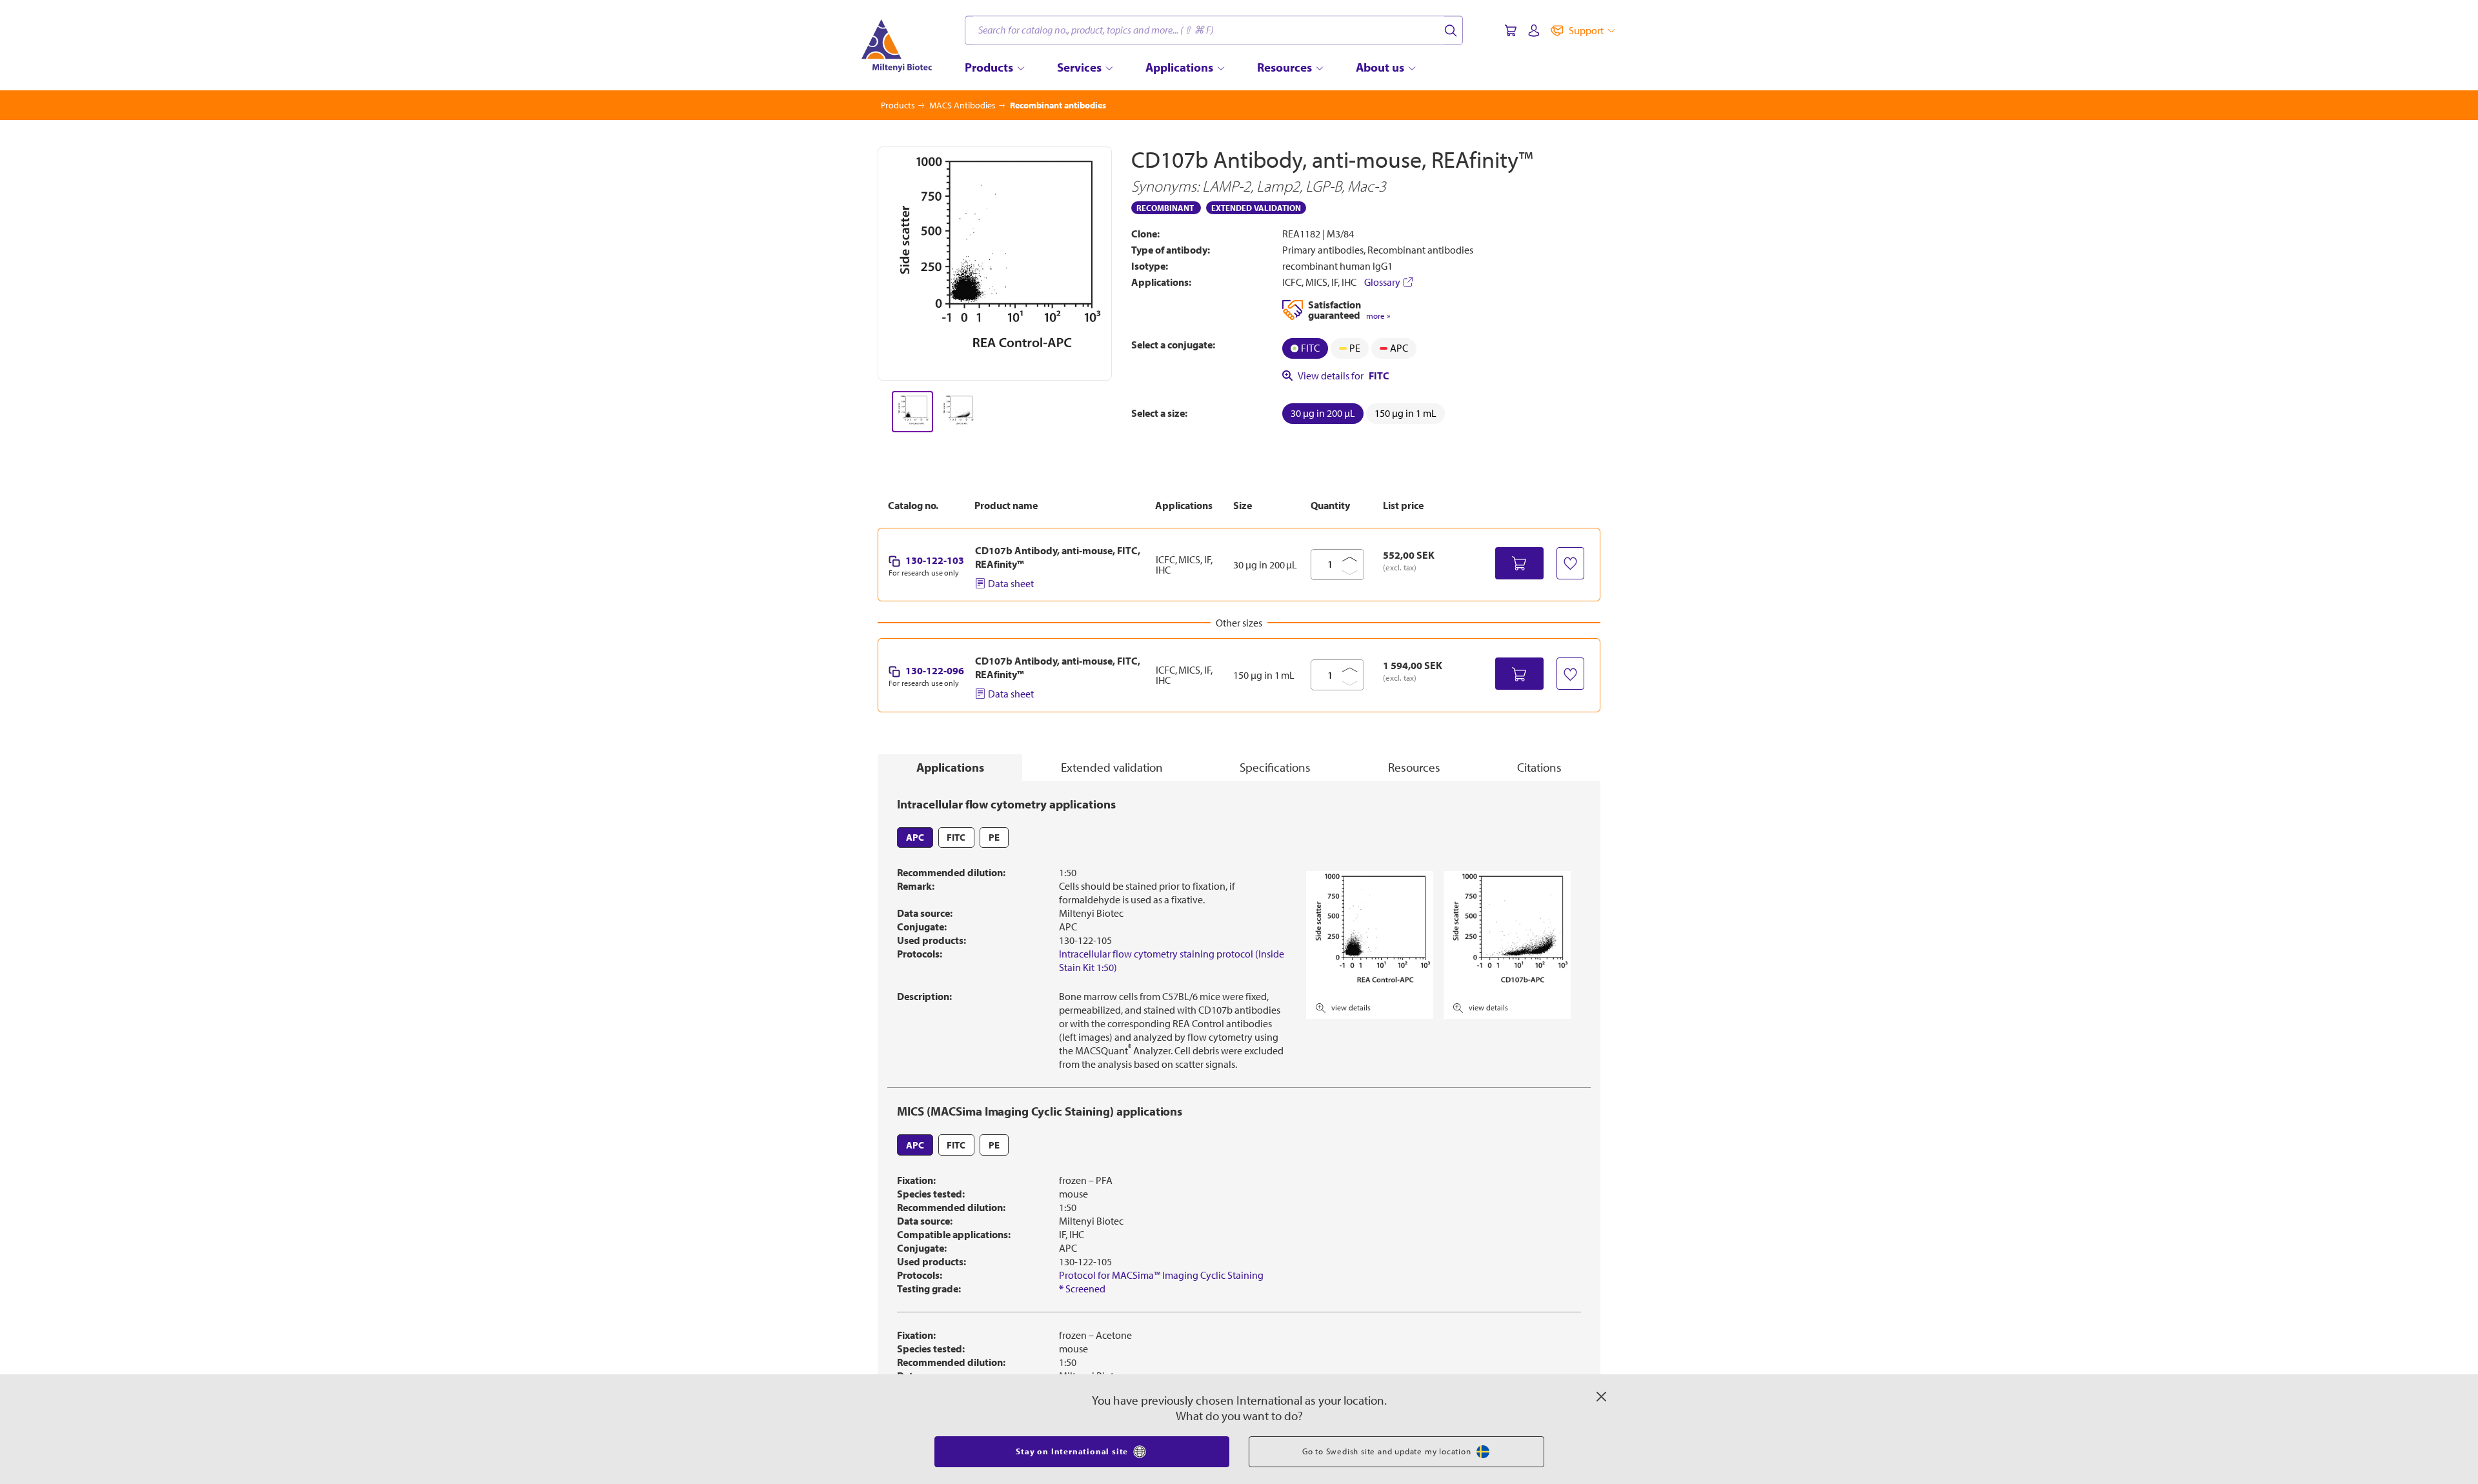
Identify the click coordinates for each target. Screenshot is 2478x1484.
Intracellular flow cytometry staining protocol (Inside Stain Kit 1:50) (1172, 960)
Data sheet (1011, 583)
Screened (1082, 1288)
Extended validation (1112, 767)
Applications (950, 767)
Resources (1414, 767)
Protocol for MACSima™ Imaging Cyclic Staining (1161, 1275)
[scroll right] (1113, 412)
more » (1378, 316)
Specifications (1275, 767)
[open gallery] (995, 264)
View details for (1344, 376)
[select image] (912, 412)
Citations (1539, 767)
